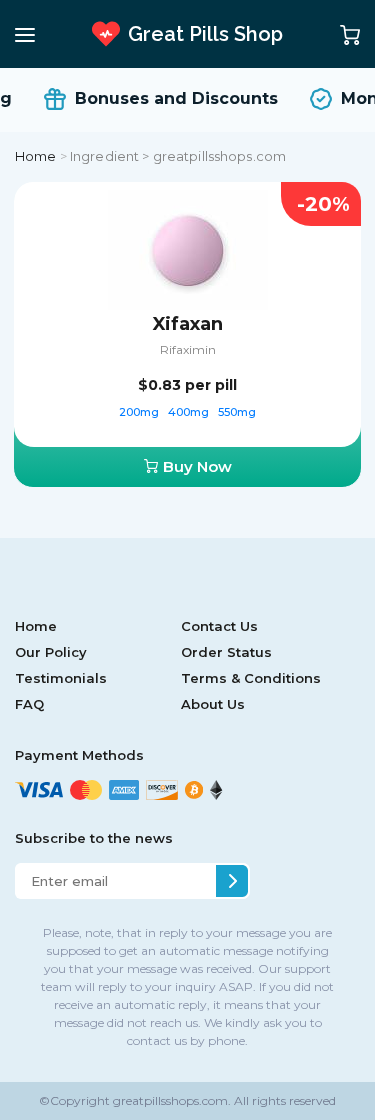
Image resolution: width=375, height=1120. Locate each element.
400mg (190, 412)
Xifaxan (188, 324)
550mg (237, 412)
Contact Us (219, 626)
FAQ (29, 704)
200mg (140, 412)
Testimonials (61, 678)
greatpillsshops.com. (170, 1100)
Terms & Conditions (251, 678)
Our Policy (51, 652)
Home (36, 156)
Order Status (226, 652)
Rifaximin (188, 349)
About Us (213, 704)
